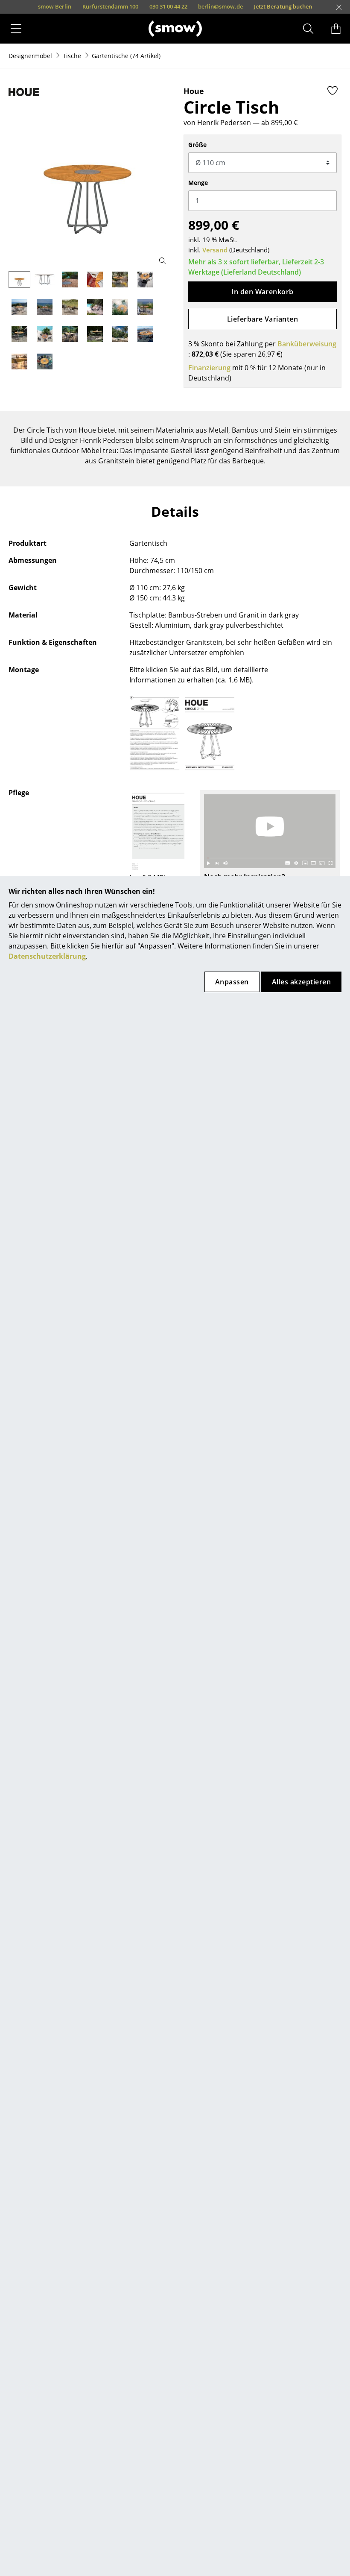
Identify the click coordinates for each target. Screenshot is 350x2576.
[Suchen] (308, 29)
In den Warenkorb (262, 292)
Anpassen (232, 982)
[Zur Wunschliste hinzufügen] (332, 91)
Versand (215, 250)
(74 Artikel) (126, 56)
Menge (198, 183)
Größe (197, 145)
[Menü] (16, 29)
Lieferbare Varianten (263, 319)
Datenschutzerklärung (47, 956)
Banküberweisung (307, 344)
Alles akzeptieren (301, 982)
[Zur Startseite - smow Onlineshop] (175, 28)
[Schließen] (339, 7)
